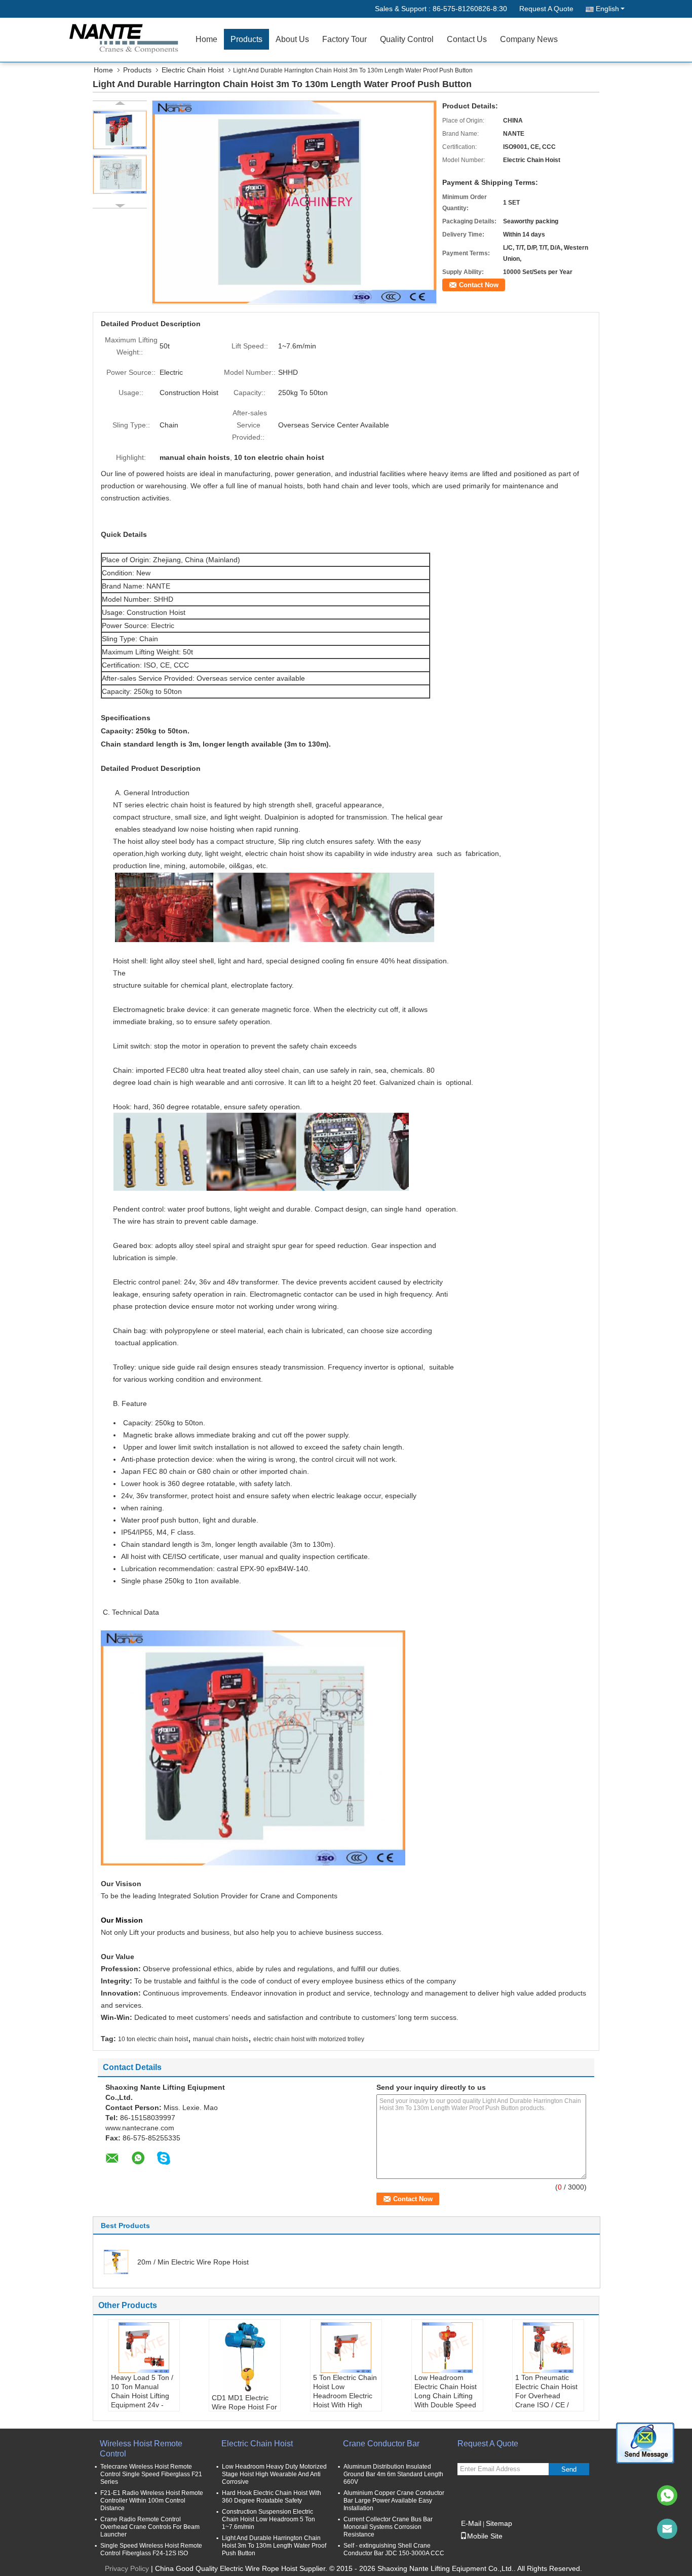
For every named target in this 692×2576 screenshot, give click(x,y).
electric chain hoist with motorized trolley (309, 2039)
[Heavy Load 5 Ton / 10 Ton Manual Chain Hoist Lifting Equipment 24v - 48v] (144, 2348)
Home (206, 39)
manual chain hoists (221, 2039)
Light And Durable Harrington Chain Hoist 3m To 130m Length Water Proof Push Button (274, 2546)
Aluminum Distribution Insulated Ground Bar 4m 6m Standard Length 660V (393, 2474)
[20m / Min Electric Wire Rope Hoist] (116, 2261)
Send (569, 2469)
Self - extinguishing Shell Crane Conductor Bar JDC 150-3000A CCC (394, 2549)
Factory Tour (344, 39)
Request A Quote (546, 9)
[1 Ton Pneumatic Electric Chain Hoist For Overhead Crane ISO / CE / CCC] (548, 2348)
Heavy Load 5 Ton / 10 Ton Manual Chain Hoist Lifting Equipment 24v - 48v (142, 2396)
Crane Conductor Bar (381, 2444)
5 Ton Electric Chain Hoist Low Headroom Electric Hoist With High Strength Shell (345, 2396)
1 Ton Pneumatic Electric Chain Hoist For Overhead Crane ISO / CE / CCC (546, 2396)
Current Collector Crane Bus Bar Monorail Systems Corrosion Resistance (388, 2527)
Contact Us (467, 39)
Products (246, 39)
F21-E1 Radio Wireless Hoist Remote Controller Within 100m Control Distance (152, 2501)
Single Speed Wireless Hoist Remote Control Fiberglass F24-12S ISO (151, 2549)
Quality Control (407, 39)
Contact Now (479, 285)
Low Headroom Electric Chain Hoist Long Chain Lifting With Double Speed (446, 2391)
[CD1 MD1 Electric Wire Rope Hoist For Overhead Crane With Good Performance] (245, 2358)
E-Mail (471, 2523)
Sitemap (499, 2523)
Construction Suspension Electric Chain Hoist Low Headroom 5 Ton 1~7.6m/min (268, 2519)
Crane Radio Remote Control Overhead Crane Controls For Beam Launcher (150, 2527)
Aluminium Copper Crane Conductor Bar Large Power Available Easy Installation (394, 2501)
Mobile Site (485, 2536)
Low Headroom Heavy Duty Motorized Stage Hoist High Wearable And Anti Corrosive (274, 2474)
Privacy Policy (127, 2568)
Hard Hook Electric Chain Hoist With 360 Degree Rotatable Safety (272, 2497)
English (607, 9)
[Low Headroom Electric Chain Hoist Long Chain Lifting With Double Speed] (447, 2348)
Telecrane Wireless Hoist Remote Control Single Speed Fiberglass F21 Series (151, 2474)
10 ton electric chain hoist (153, 2039)
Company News (529, 39)
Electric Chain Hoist (193, 70)
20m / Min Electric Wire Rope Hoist (193, 2262)
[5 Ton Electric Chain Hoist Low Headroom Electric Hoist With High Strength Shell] (346, 2348)
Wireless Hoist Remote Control (141, 2449)
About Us (292, 39)
